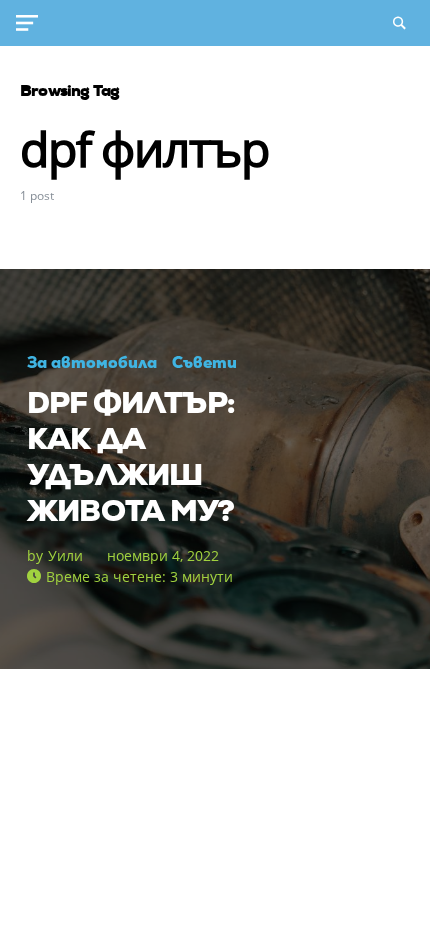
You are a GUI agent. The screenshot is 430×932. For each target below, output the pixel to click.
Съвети (204, 362)
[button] (31, 23)
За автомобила (92, 362)
